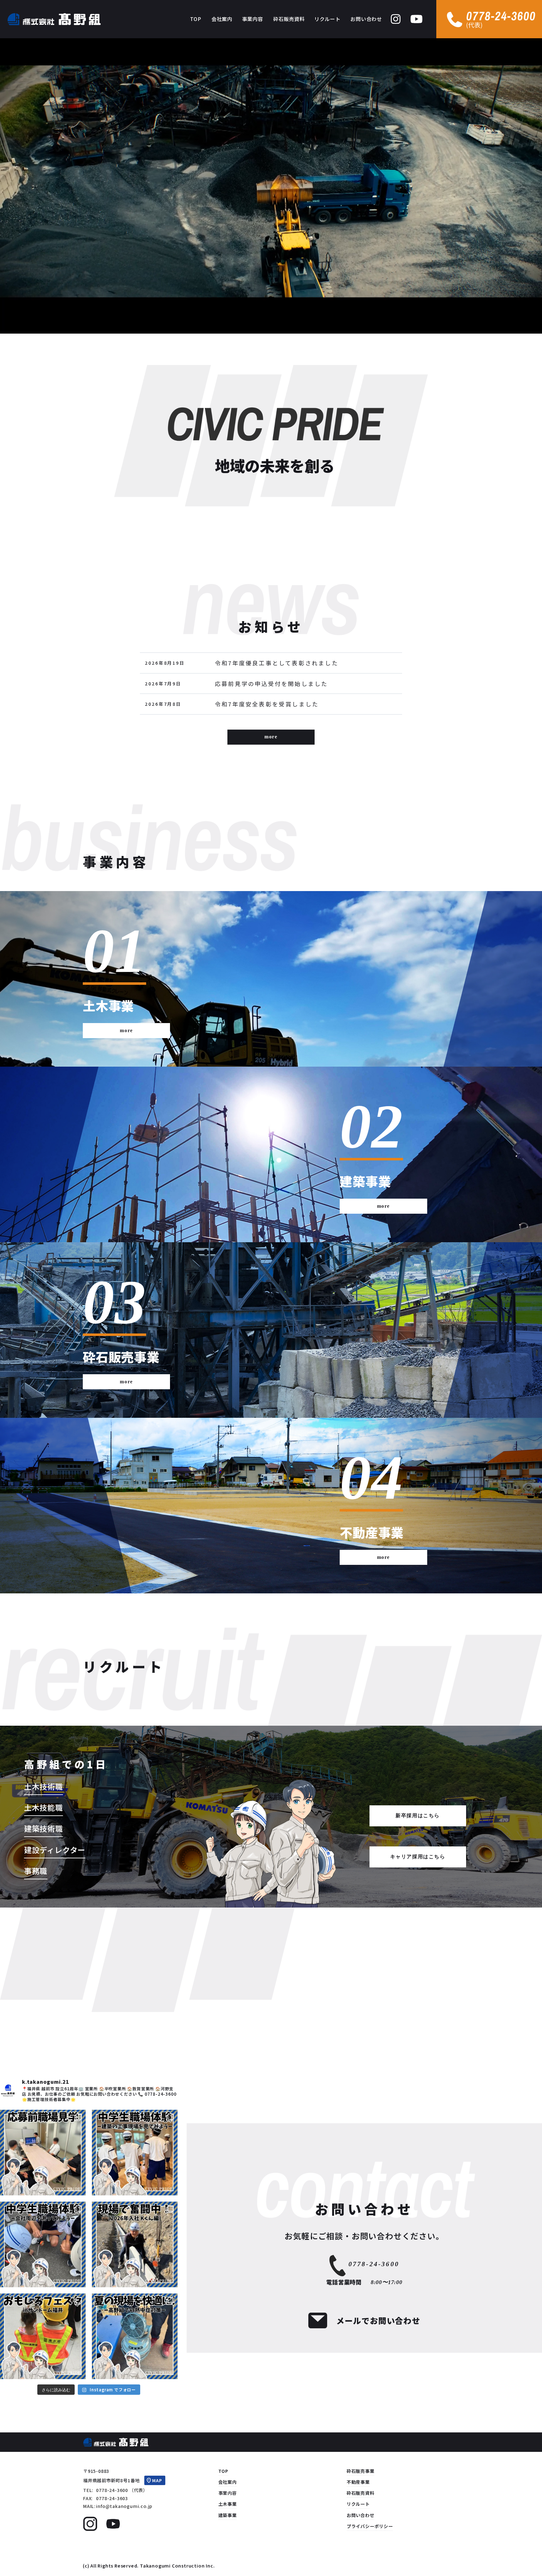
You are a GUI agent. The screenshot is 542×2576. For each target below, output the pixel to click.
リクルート (358, 2504)
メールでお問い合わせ (378, 2320)
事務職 (36, 1871)
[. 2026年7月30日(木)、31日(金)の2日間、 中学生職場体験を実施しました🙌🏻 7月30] (43, 2244)
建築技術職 (44, 1828)
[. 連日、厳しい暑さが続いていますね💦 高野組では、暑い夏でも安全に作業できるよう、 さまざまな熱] (135, 2336)
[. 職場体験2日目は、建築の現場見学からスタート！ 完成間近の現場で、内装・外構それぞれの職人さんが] (135, 2153)
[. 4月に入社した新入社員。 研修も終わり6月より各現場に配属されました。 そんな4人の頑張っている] (135, 2244)
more (271, 737)
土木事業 (228, 2504)
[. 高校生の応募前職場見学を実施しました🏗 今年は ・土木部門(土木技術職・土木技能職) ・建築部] (43, 2153)
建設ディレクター (55, 1850)
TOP (223, 2471)
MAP (157, 2480)
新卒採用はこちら (418, 1816)
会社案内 (228, 2482)
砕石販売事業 (361, 2471)
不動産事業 (358, 2482)
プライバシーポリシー (370, 2526)
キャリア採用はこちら (418, 1857)
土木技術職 (44, 1786)
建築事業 (228, 2515)
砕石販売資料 (361, 2493)
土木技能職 (44, 1807)
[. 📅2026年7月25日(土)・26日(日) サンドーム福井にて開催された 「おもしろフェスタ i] (43, 2336)
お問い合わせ (361, 2515)
